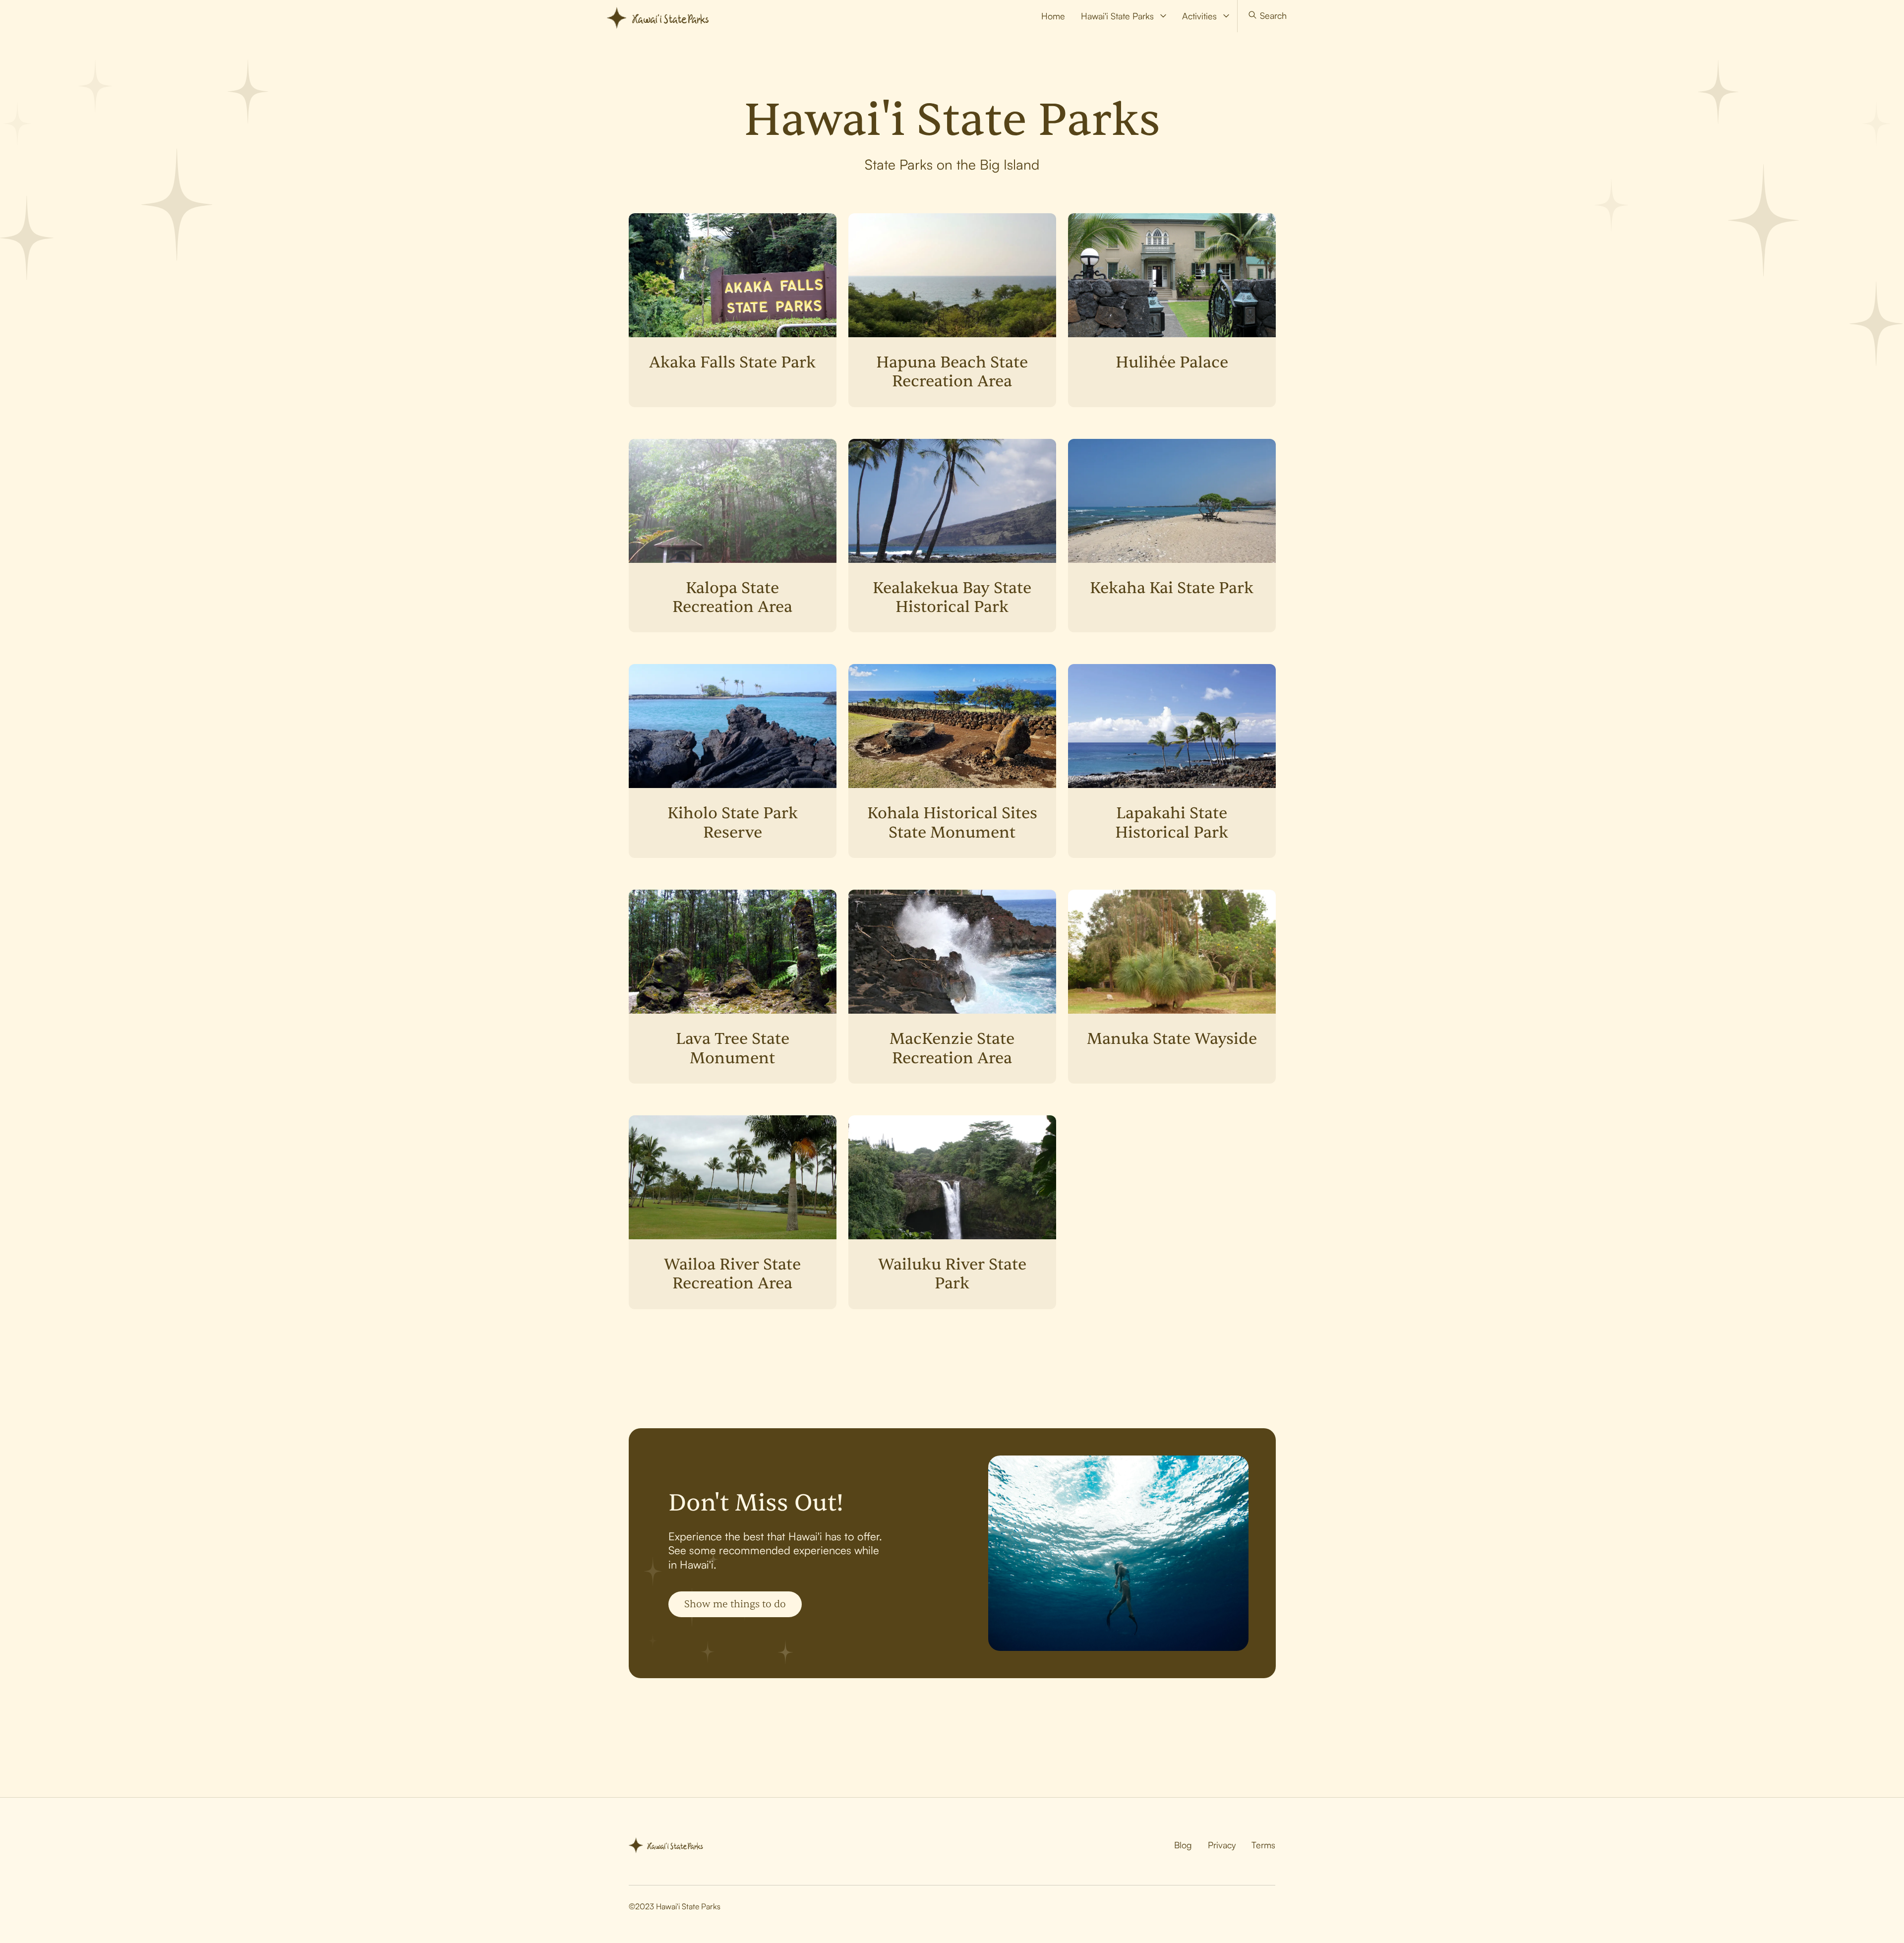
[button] (1124, 16)
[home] (663, 16)
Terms (1263, 1845)
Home (1053, 16)
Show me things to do (735, 1604)
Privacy (1222, 1845)
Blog (1183, 1845)
